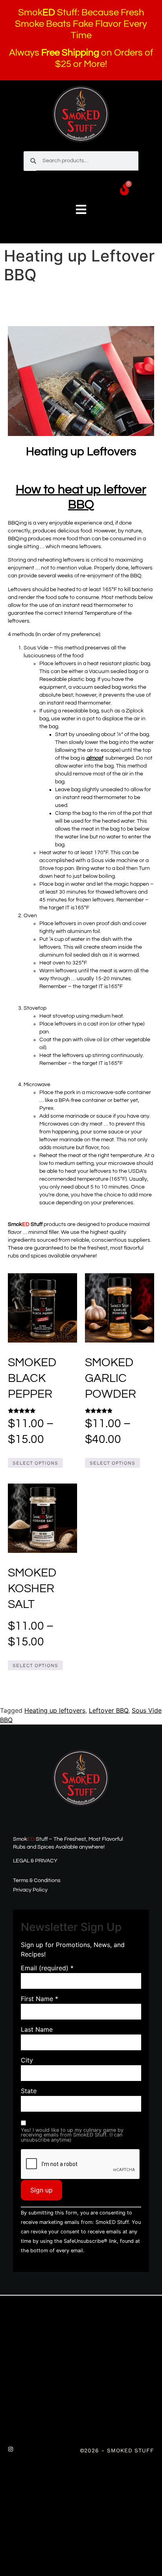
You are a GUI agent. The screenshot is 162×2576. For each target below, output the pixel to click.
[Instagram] (11, 2449)
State (29, 2091)
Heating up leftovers (55, 1710)
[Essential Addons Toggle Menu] (81, 210)
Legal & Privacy (35, 1861)
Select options (35, 1463)
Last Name (37, 2029)
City (27, 2060)
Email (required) (47, 1968)
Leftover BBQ (109, 1710)
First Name (40, 1999)
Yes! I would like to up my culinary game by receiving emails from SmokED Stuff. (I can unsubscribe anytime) (72, 2135)
